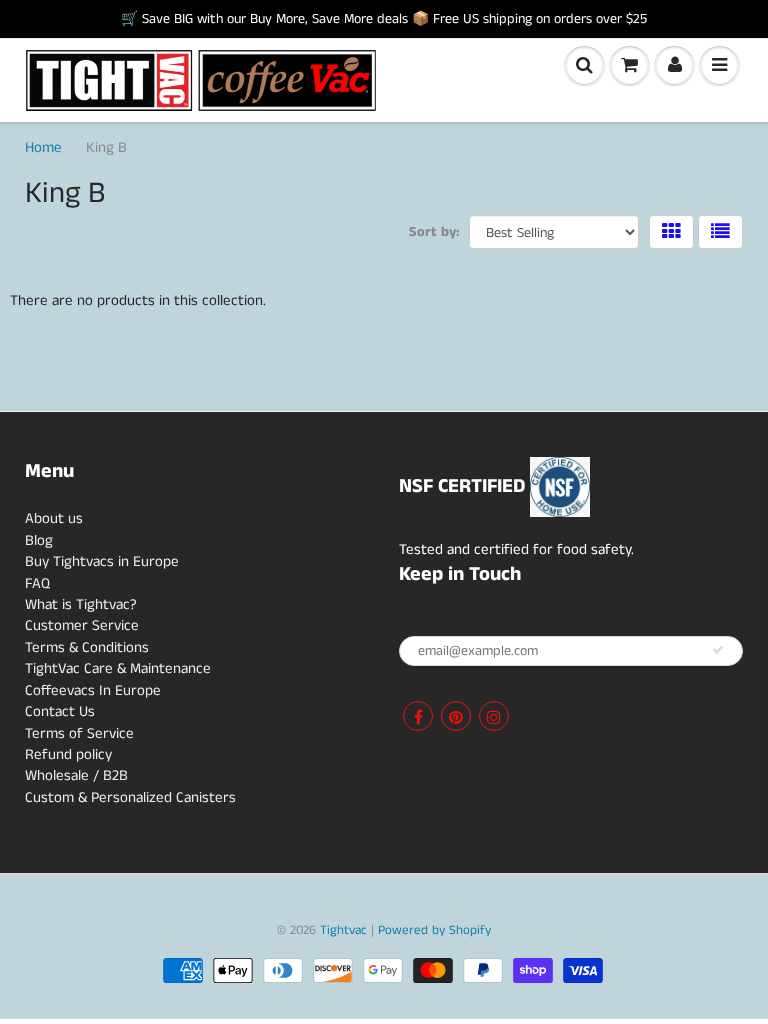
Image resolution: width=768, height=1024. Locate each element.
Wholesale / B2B (76, 775)
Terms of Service (79, 733)
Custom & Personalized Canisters (130, 797)
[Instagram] (494, 716)
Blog (39, 540)
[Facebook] (418, 716)
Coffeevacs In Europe (93, 690)
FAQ (37, 583)
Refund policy (68, 754)
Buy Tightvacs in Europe (102, 561)
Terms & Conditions (87, 647)
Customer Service (82, 625)
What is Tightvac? (81, 604)
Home (43, 147)
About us (54, 518)
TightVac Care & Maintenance (118, 668)
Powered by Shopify (434, 930)
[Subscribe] (718, 650)
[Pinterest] (456, 716)
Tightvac (343, 930)
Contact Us (60, 711)
